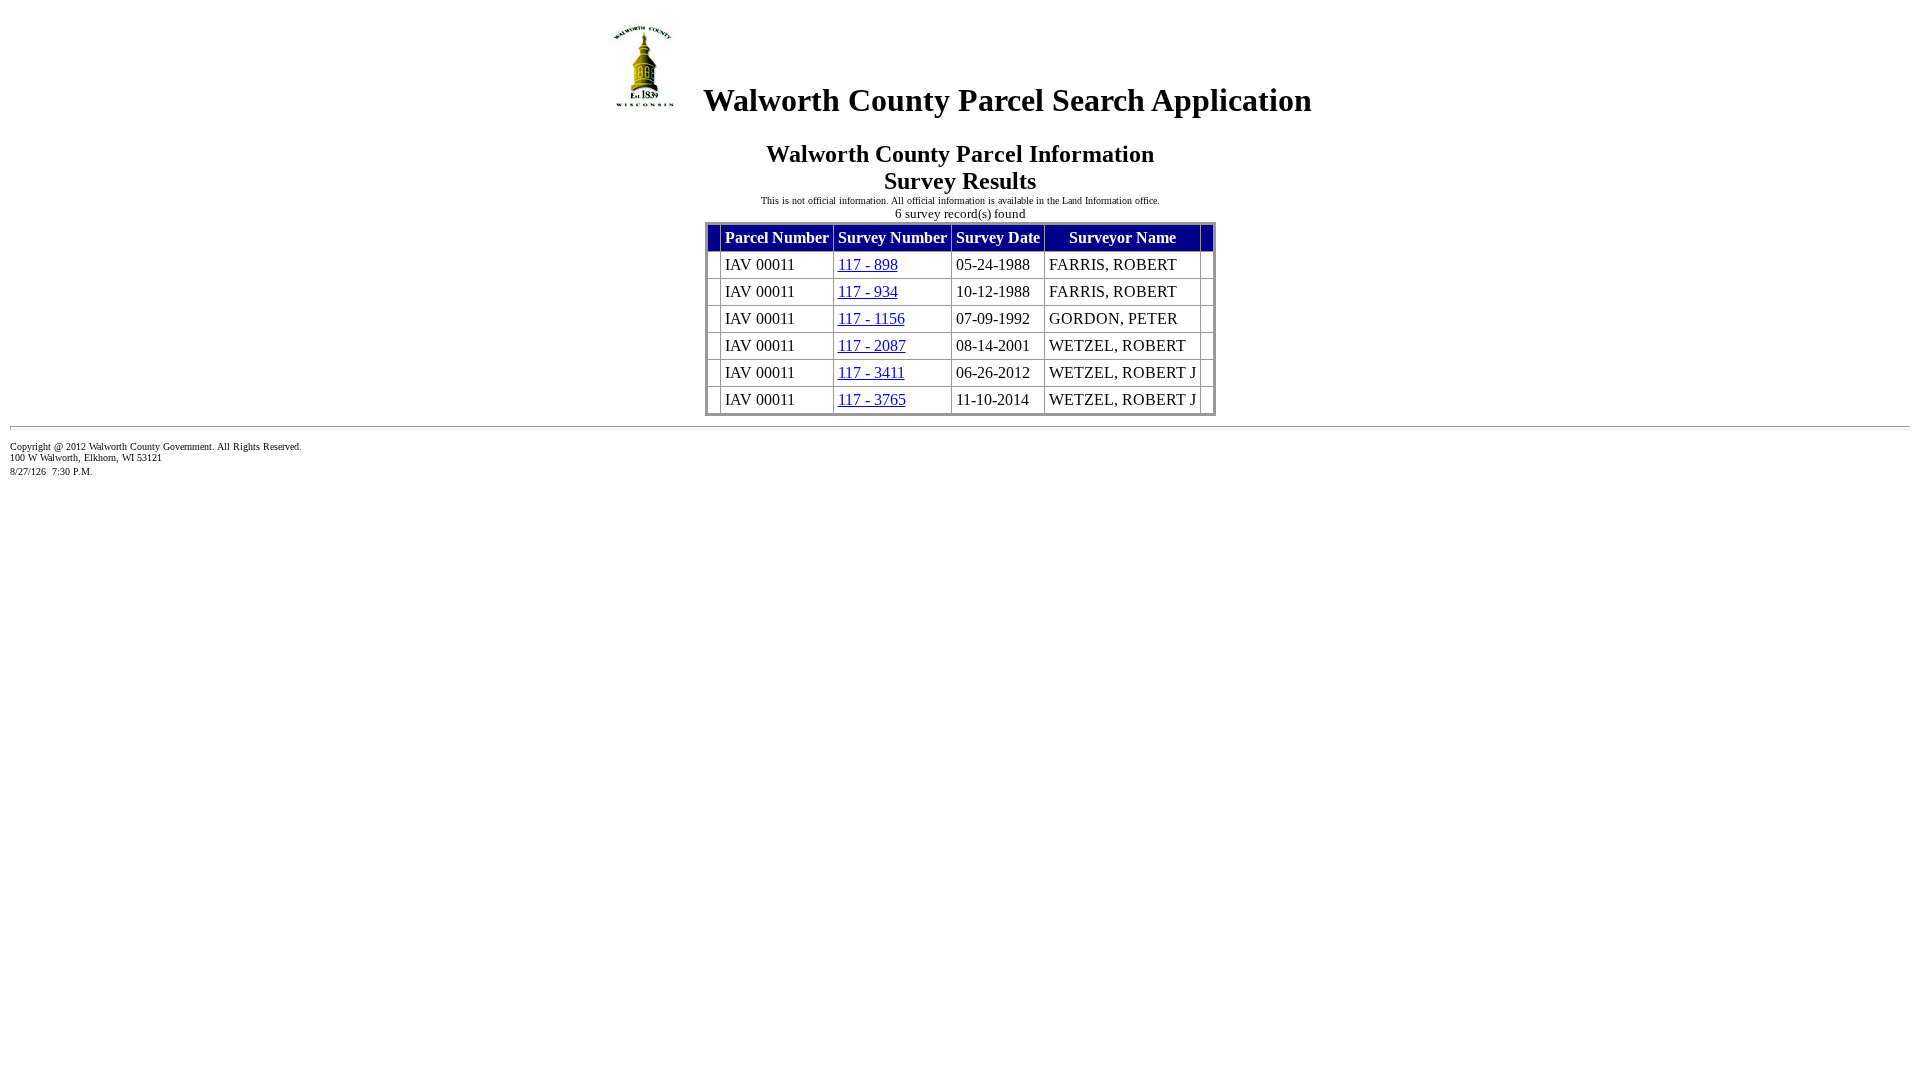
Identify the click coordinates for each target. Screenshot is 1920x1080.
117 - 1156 (871, 318)
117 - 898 (868, 264)
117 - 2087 (872, 345)
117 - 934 (868, 291)
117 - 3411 (871, 372)
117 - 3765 (872, 399)
